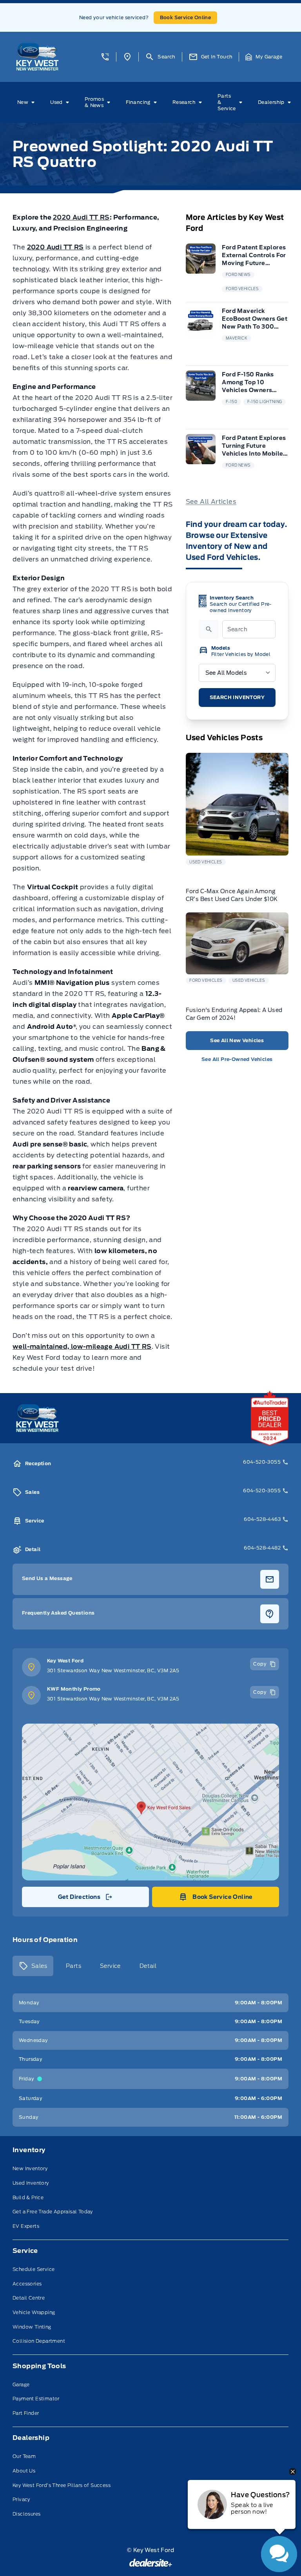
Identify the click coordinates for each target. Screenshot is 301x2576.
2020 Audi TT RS (81, 217)
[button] (105, 57)
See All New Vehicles (237, 1040)
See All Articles (211, 502)
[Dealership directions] (150, 1802)
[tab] (33, 1966)
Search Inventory (237, 697)
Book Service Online (186, 17)
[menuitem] (27, 102)
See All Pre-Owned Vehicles (237, 1059)
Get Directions (85, 1899)
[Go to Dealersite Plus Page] (151, 2563)
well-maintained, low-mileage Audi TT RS (82, 1347)
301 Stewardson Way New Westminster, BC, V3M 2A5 (113, 1670)
